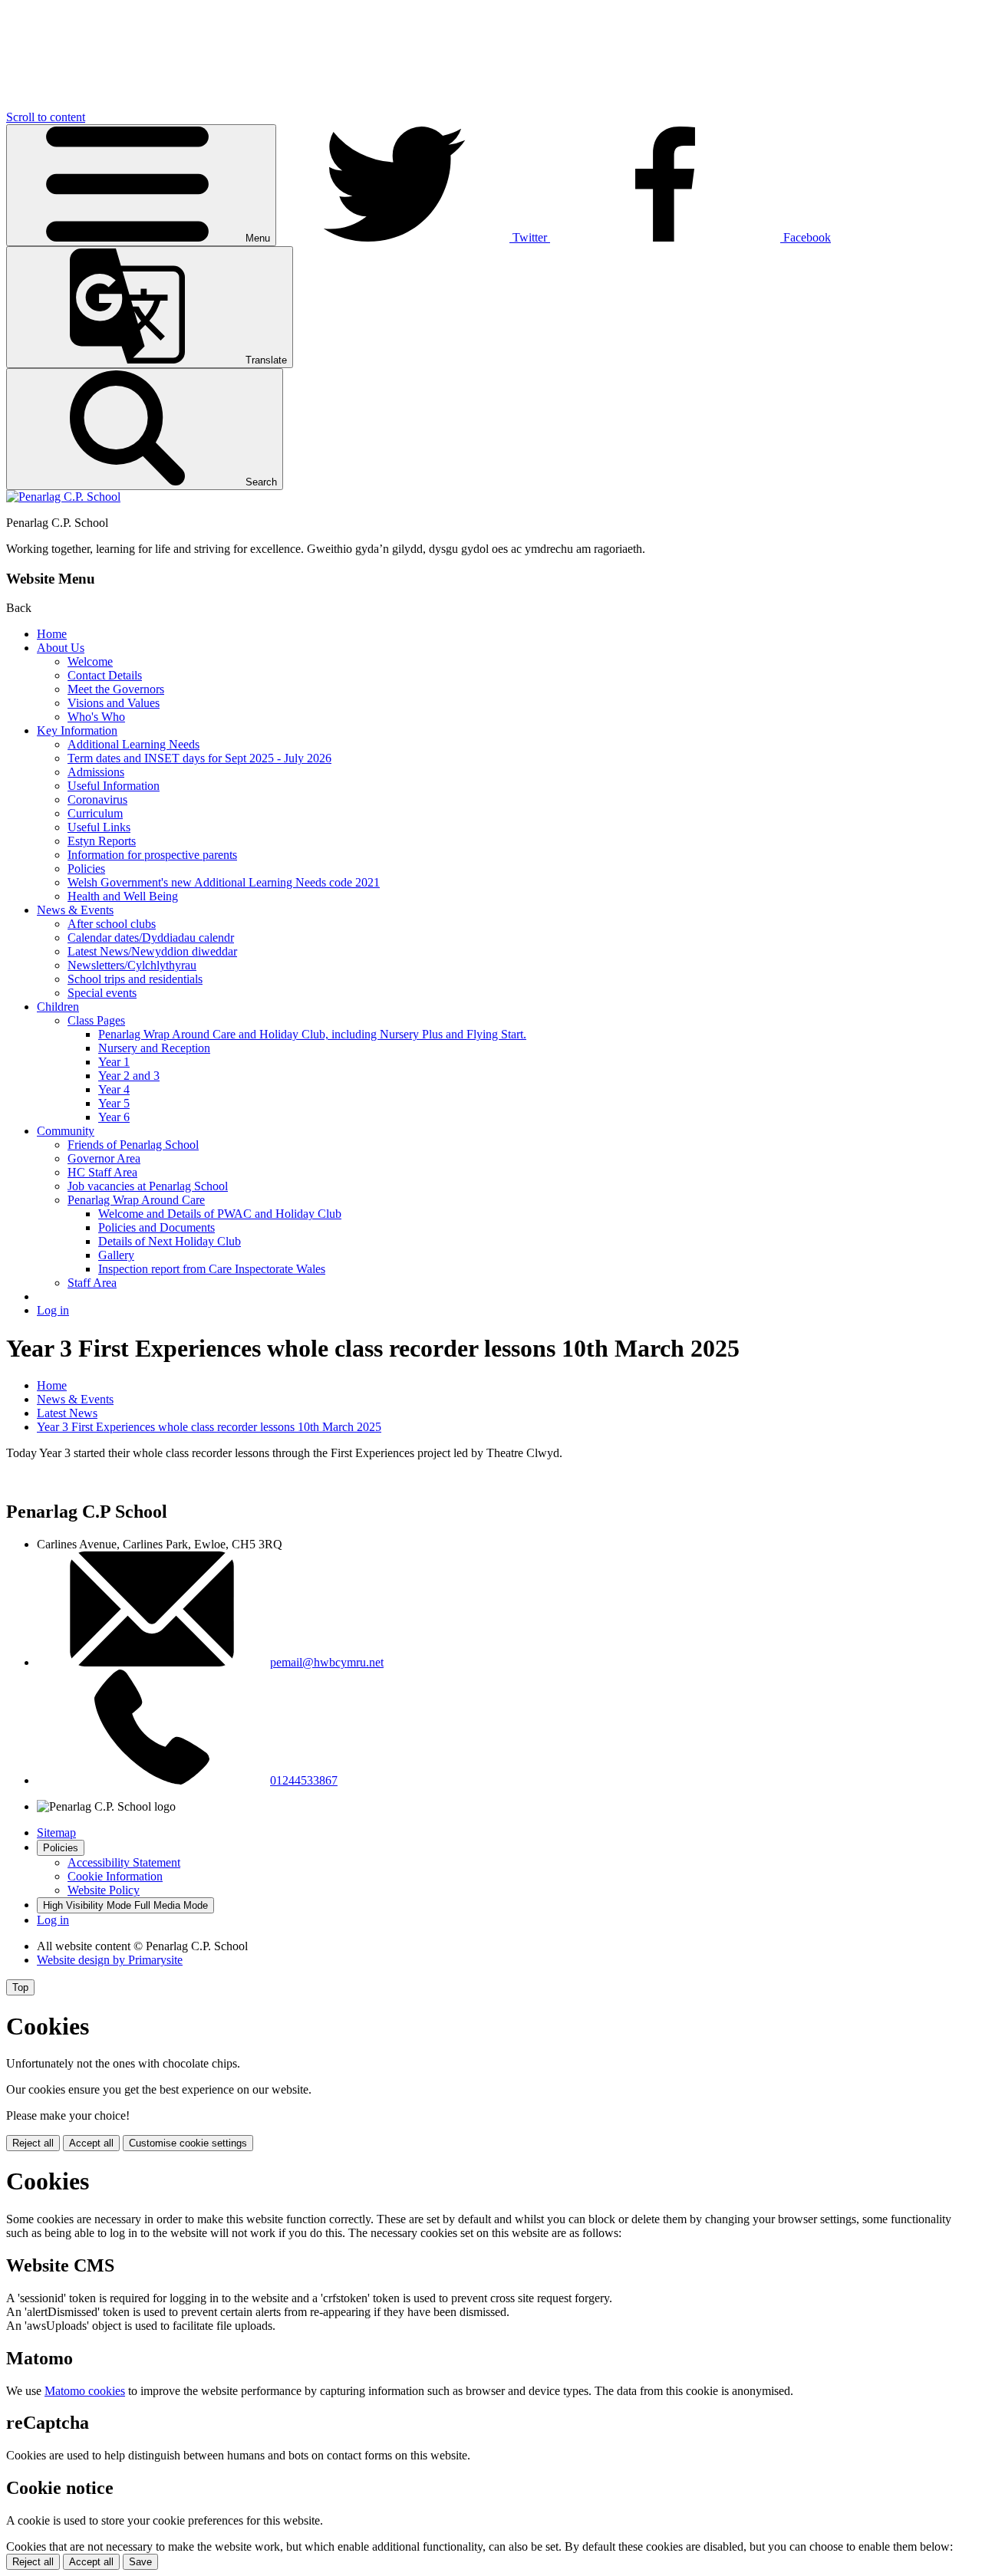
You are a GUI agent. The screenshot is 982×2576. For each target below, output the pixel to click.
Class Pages (96, 1020)
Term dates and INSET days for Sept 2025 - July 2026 (199, 758)
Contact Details (105, 675)
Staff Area (92, 1283)
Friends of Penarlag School (133, 1145)
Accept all (91, 2143)
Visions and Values (114, 703)
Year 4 (114, 1089)
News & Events (75, 910)
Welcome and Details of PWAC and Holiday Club (220, 1214)
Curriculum (95, 813)
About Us (61, 648)
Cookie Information (115, 1876)
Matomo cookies (85, 2391)
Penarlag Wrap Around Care (136, 1200)
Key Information (77, 730)
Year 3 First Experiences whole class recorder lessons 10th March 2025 (209, 1427)
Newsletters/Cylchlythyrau (132, 965)
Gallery (116, 1255)
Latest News (67, 1413)
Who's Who (96, 717)
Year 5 (114, 1103)
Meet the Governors (116, 689)
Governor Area (104, 1158)
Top (20, 1987)
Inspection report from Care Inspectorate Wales (212, 1269)
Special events (102, 993)
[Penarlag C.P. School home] (63, 497)
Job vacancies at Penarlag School (148, 1186)
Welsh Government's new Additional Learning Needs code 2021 (224, 882)
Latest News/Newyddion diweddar (152, 951)
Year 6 (114, 1117)
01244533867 (304, 1780)
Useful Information (114, 786)
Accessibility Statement (124, 1862)
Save (140, 2562)
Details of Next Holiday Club (170, 1241)
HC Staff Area (102, 1172)
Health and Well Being (123, 896)
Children (58, 1007)
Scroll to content (46, 117)
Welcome (90, 661)
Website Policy (104, 1890)
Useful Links (99, 827)
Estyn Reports (102, 841)
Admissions (96, 772)
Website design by (110, 1960)
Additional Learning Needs (133, 744)
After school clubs (112, 924)
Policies (86, 869)
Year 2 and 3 (129, 1076)
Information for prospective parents (152, 855)
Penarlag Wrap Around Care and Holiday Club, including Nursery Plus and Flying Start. (312, 1034)
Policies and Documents (157, 1227)
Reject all (33, 2143)
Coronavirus (97, 799)
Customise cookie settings (188, 2143)
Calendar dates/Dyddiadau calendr (151, 938)
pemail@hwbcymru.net (327, 1662)
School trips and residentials (135, 979)
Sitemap (56, 1832)
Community (66, 1131)
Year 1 (114, 1062)
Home (52, 634)
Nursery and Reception (154, 1048)
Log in (53, 1310)
